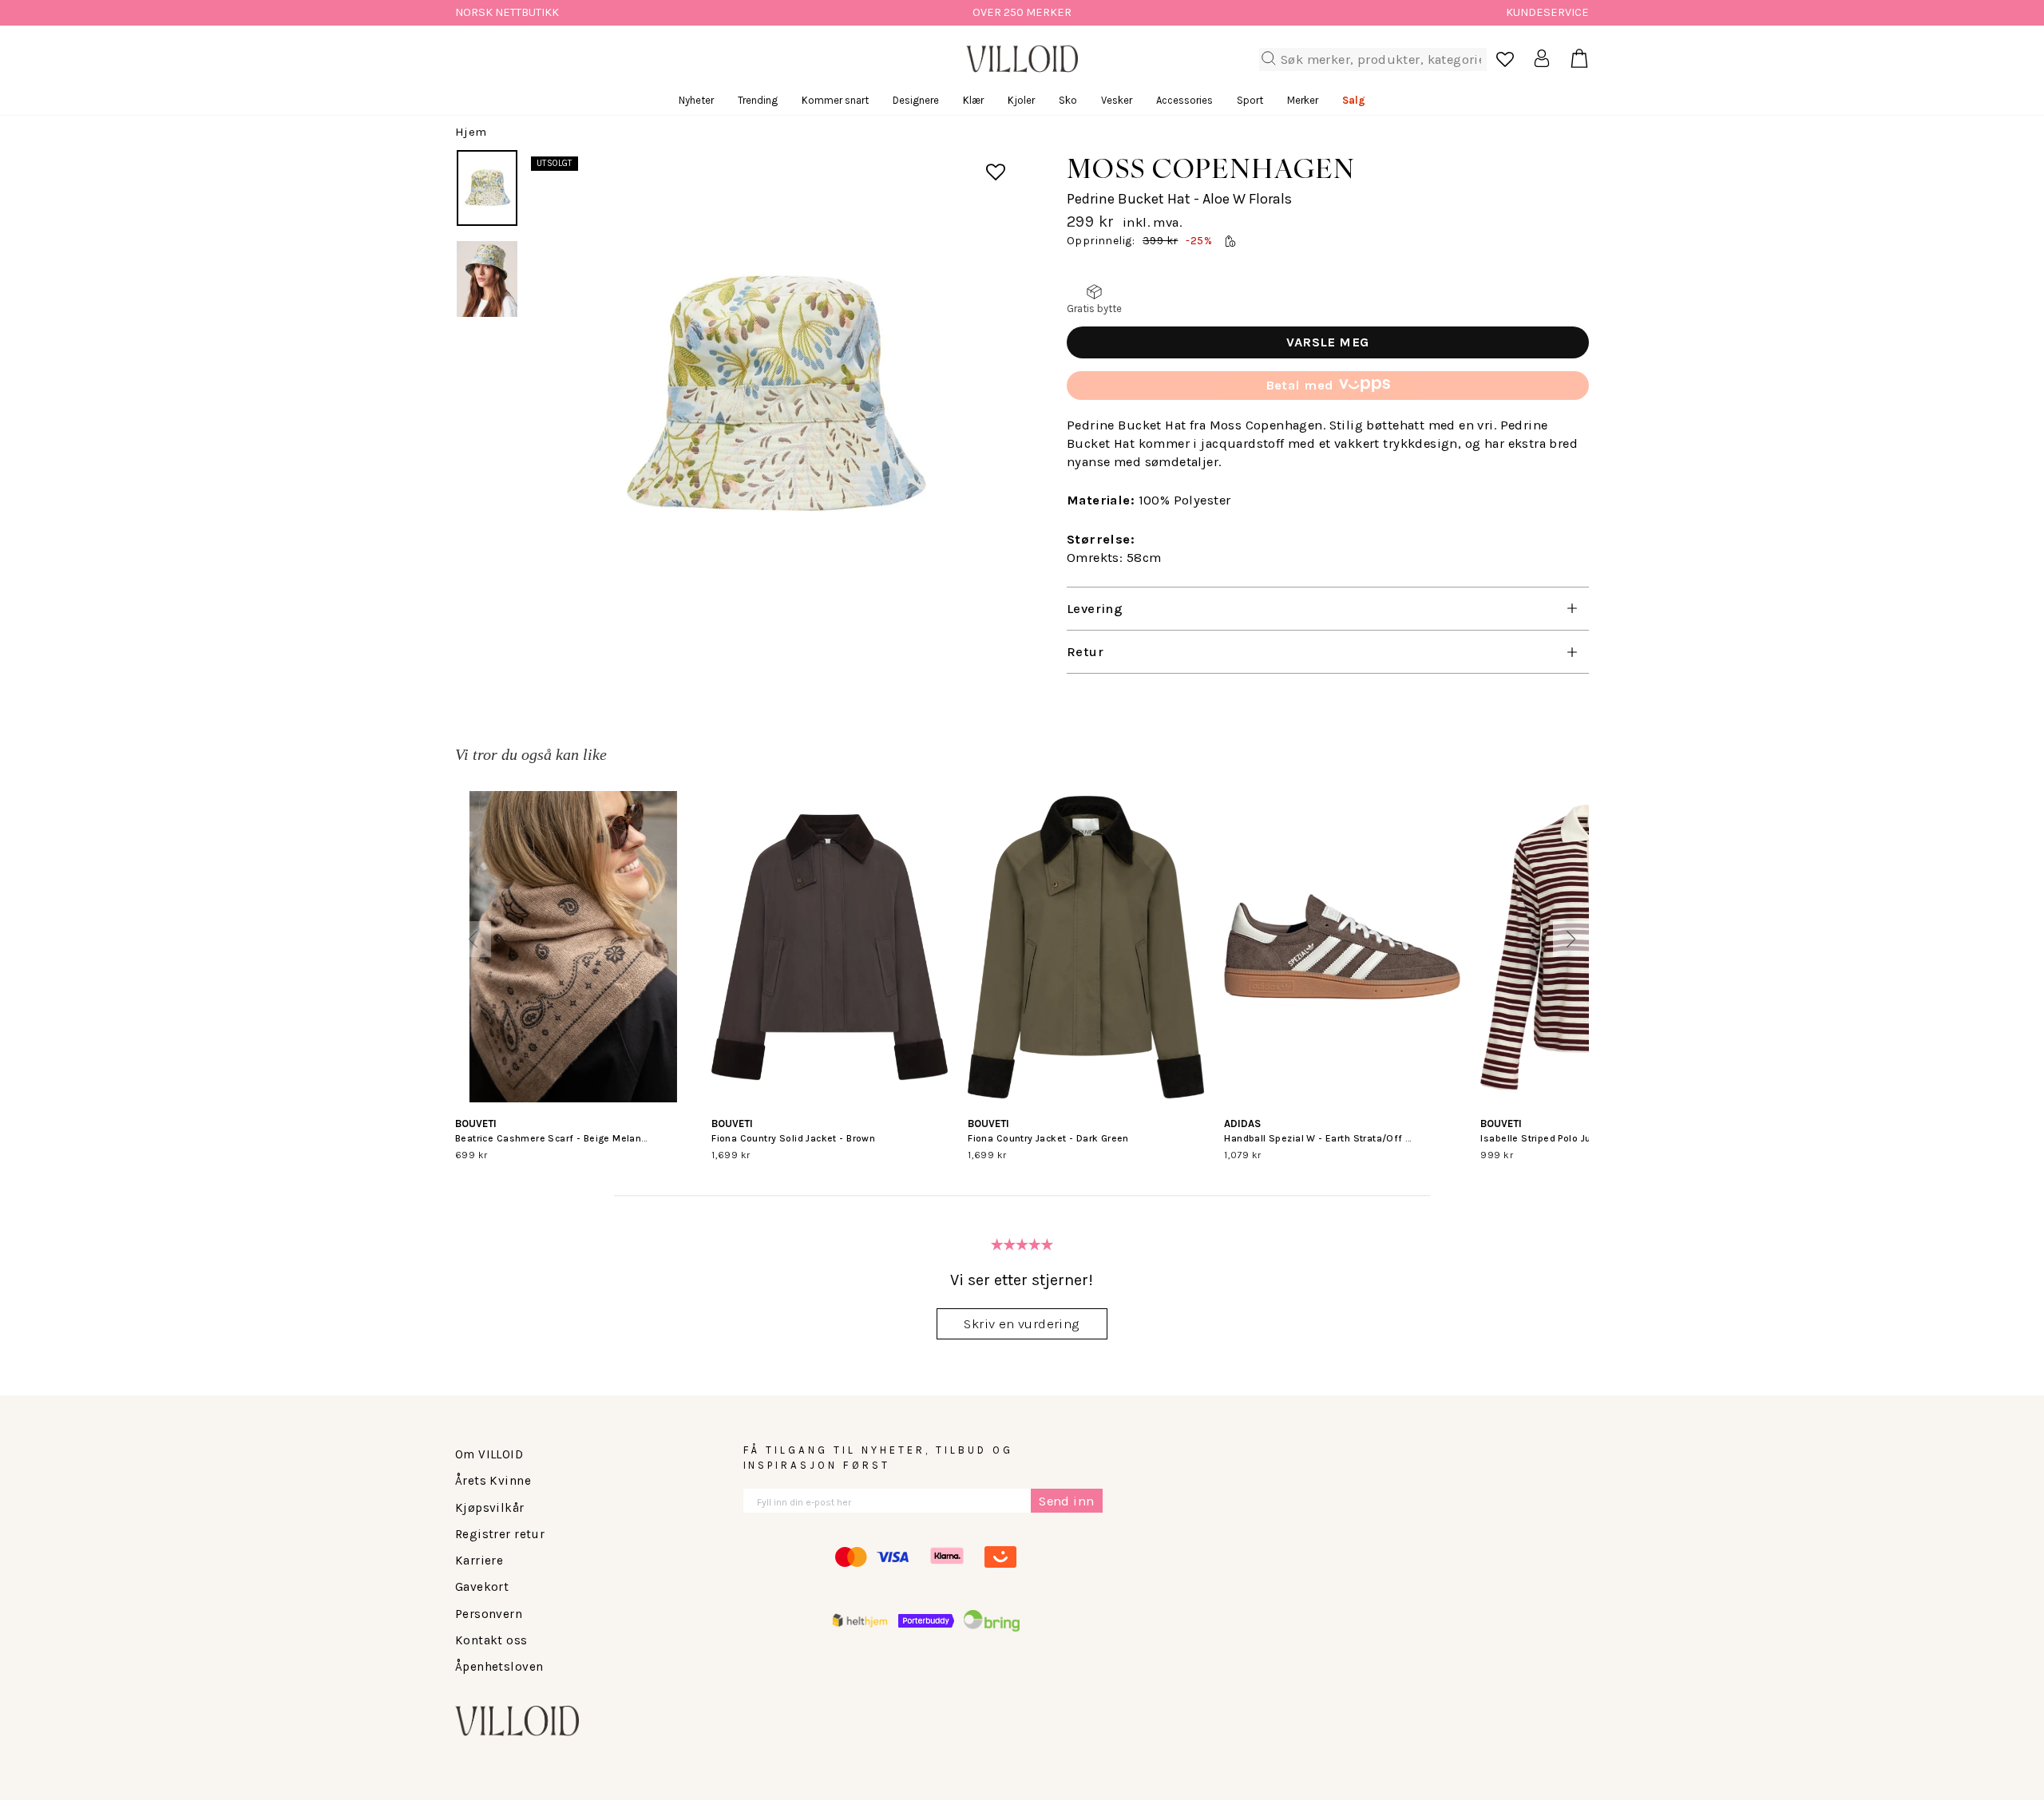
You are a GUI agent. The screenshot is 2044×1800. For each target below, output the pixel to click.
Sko (1068, 100)
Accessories (1184, 100)
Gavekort (482, 1587)
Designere (916, 100)
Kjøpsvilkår (490, 1508)
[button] (473, 939)
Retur (1085, 652)
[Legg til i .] (984, 162)
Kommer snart (835, 100)
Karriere (479, 1561)
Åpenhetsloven (499, 1667)
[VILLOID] (1022, 59)
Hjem (471, 132)
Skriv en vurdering (1022, 1324)
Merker (1303, 100)
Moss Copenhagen (1211, 168)
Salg (1354, 100)
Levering (1095, 609)
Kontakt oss (491, 1640)
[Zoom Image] (772, 396)
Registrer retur (500, 1534)
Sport (1250, 100)
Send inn (1066, 1501)
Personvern (489, 1614)
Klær (973, 100)
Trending (758, 100)
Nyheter (696, 100)
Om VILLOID (489, 1454)
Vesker (1117, 100)
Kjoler (1021, 100)
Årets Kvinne (493, 1481)
